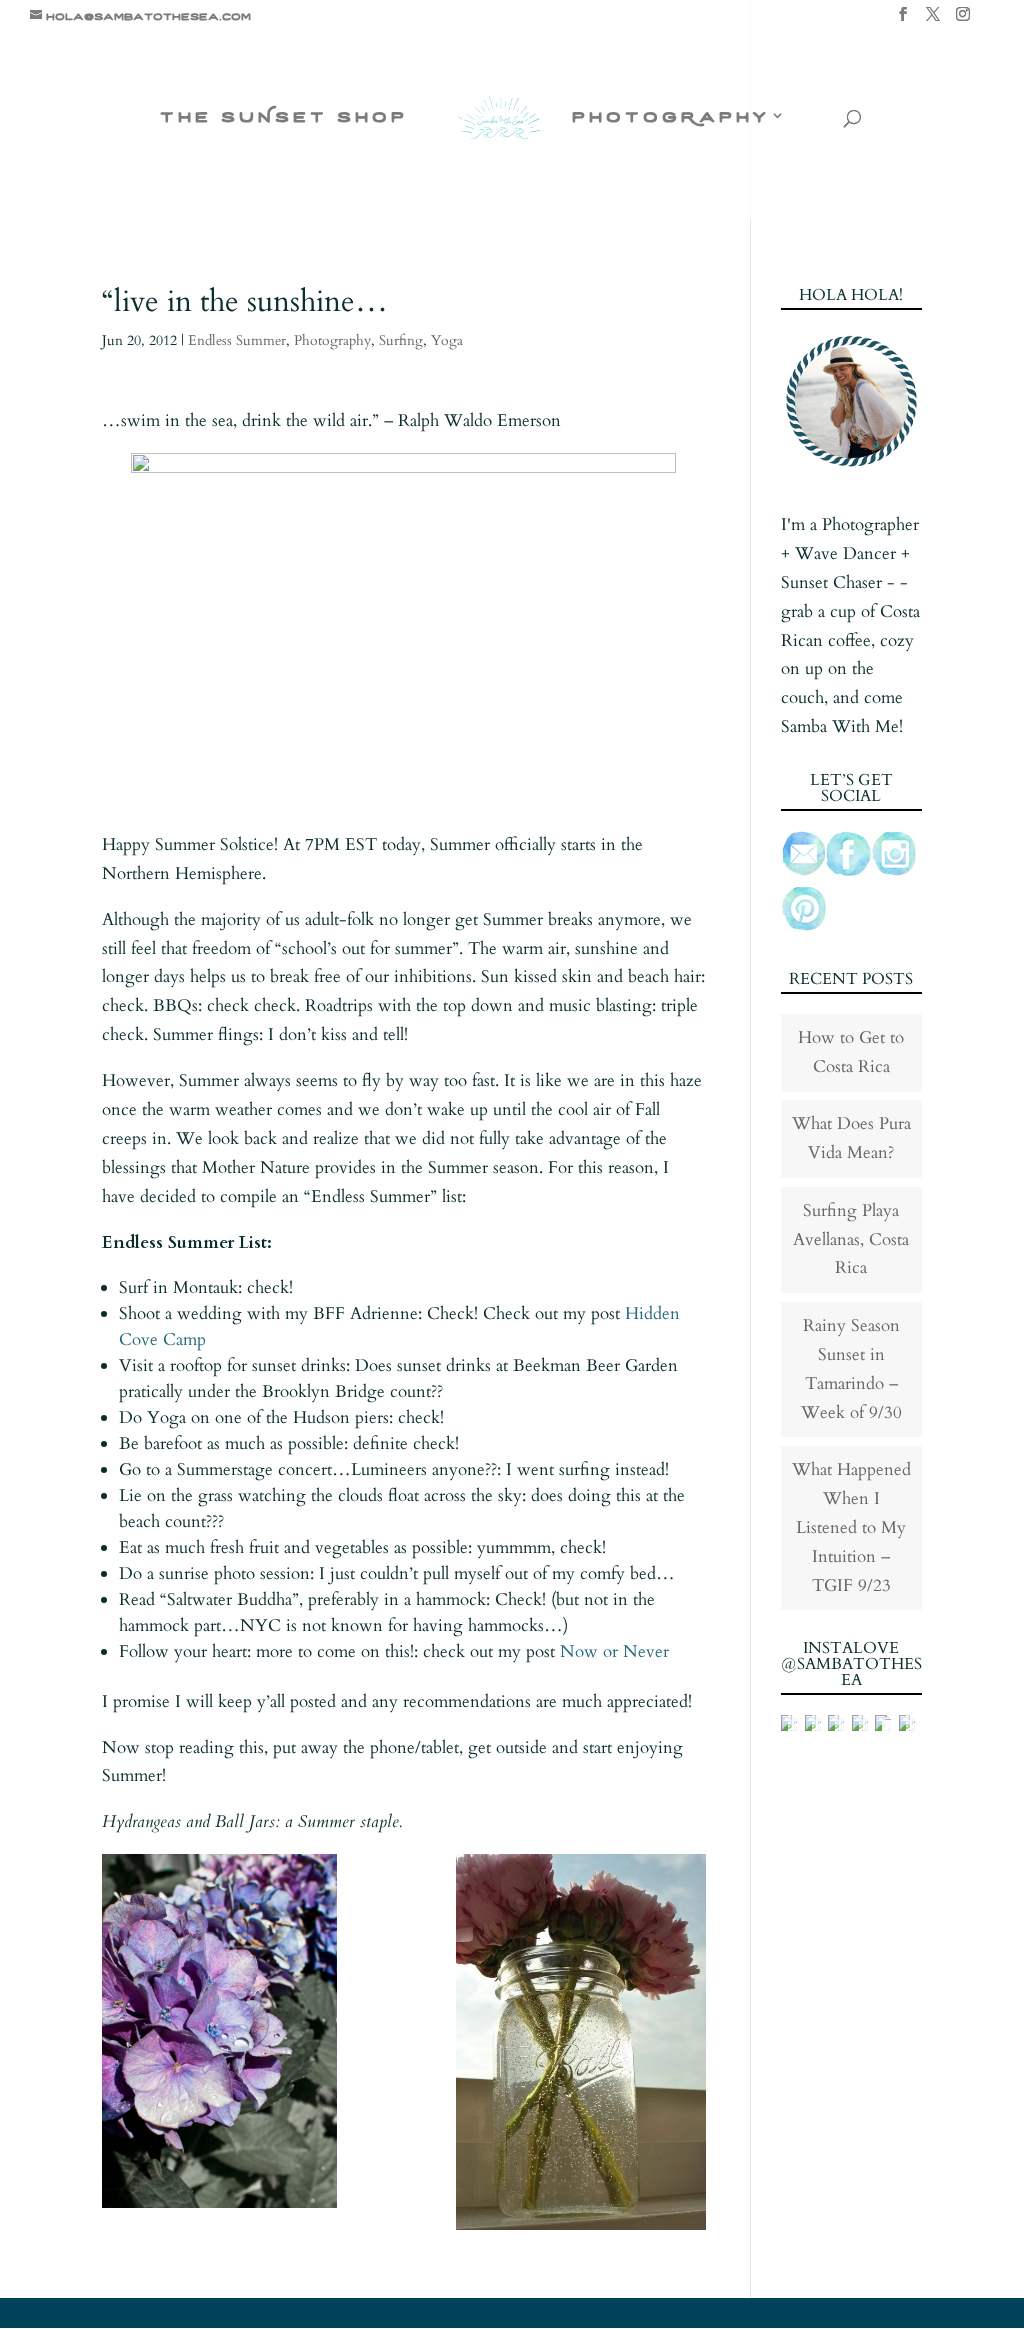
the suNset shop (284, 117)
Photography (332, 340)
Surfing (401, 340)
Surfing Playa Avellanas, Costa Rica (851, 1239)
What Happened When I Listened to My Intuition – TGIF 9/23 (851, 1527)
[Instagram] (963, 20)
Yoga (447, 340)
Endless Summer (237, 340)
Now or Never (614, 1651)
